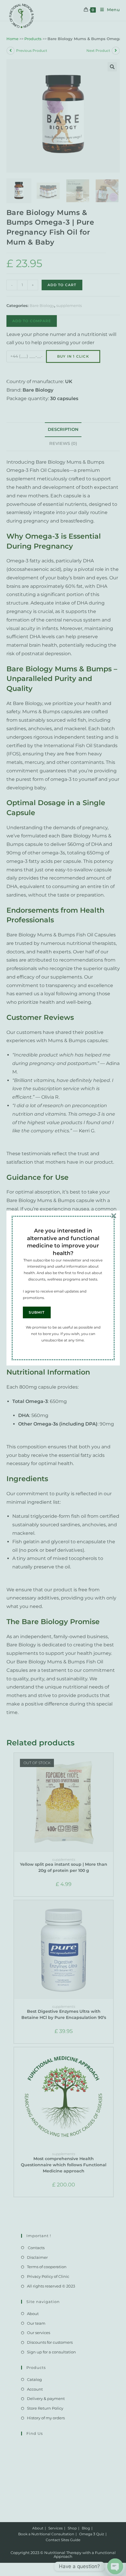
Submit (37, 1312)
